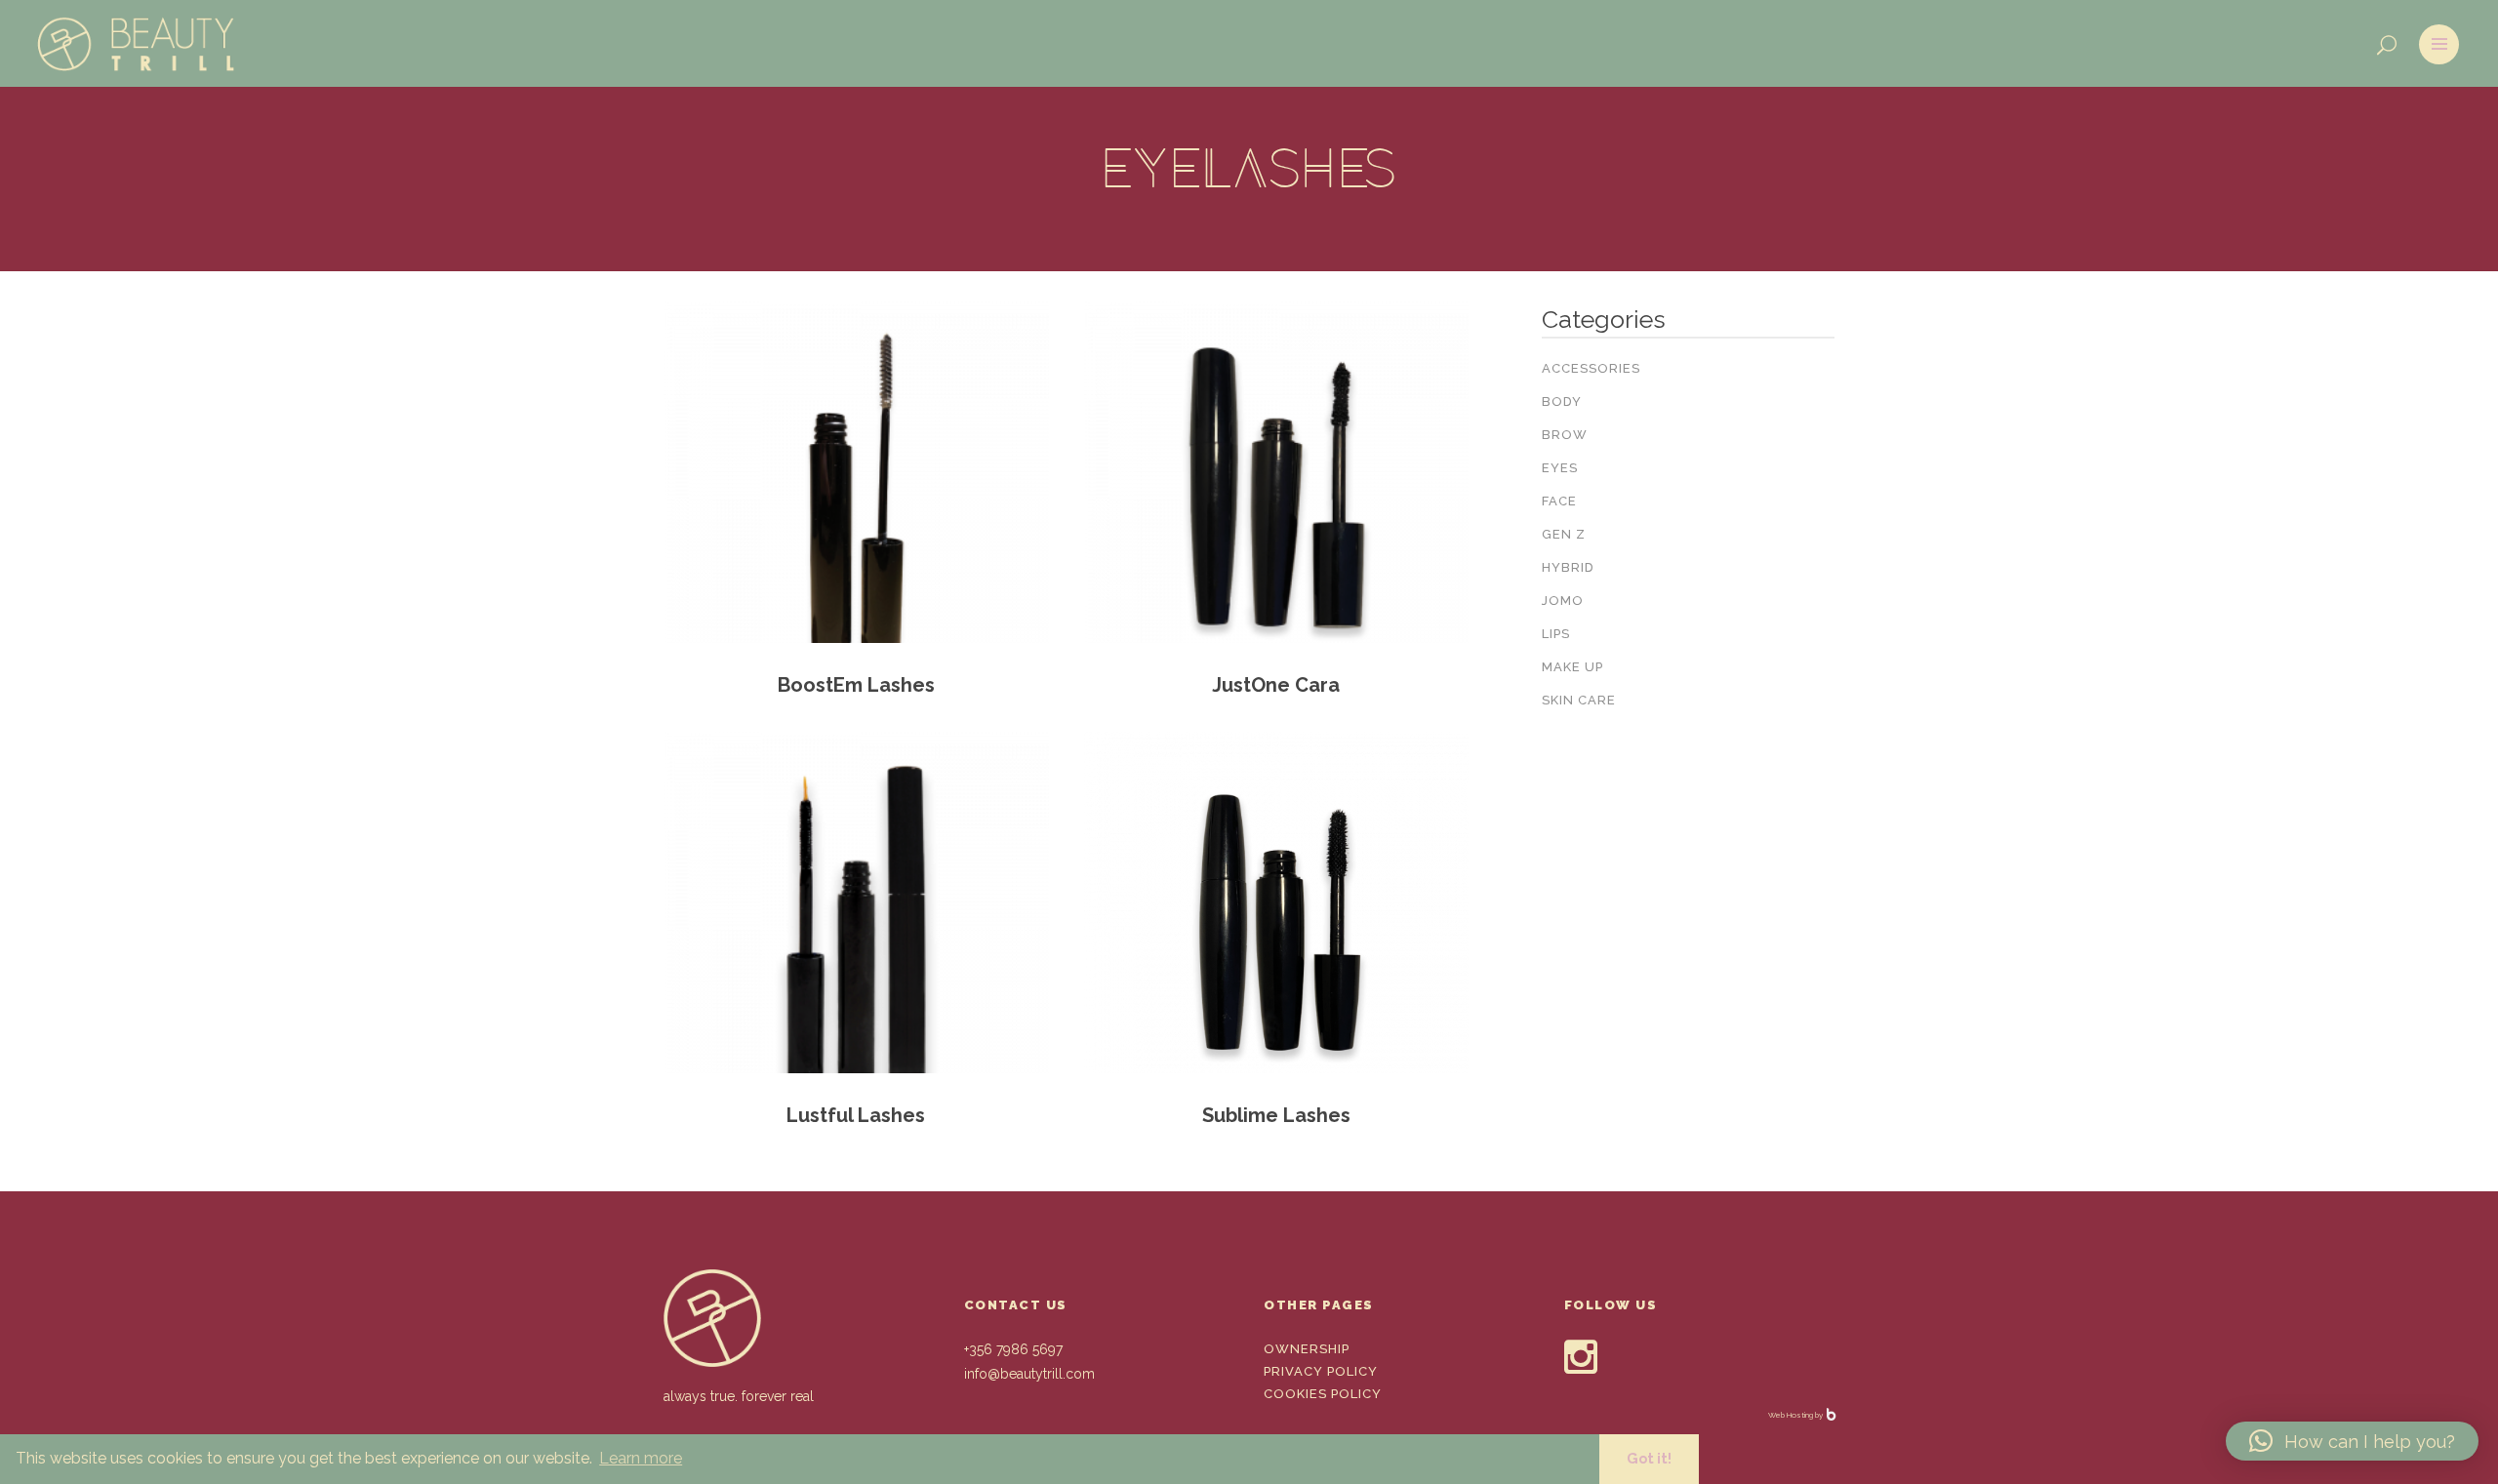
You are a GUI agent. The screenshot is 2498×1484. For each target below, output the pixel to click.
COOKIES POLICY (1323, 1394)
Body (1562, 401)
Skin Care (1579, 700)
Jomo (1563, 601)
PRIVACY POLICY (1321, 1371)
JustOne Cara (1276, 685)
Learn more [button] (641, 1458)
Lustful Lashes (856, 1115)
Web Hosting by (1796, 1415)
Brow (1565, 435)
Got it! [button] (1649, 1458)
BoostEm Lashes (856, 685)
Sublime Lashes (1276, 1115)
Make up (1572, 667)
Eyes (1560, 468)
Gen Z (1564, 534)
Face (1559, 501)
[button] (2352, 1441)
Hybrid (1568, 567)
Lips (1556, 634)
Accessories (1591, 368)
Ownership (1307, 1349)
